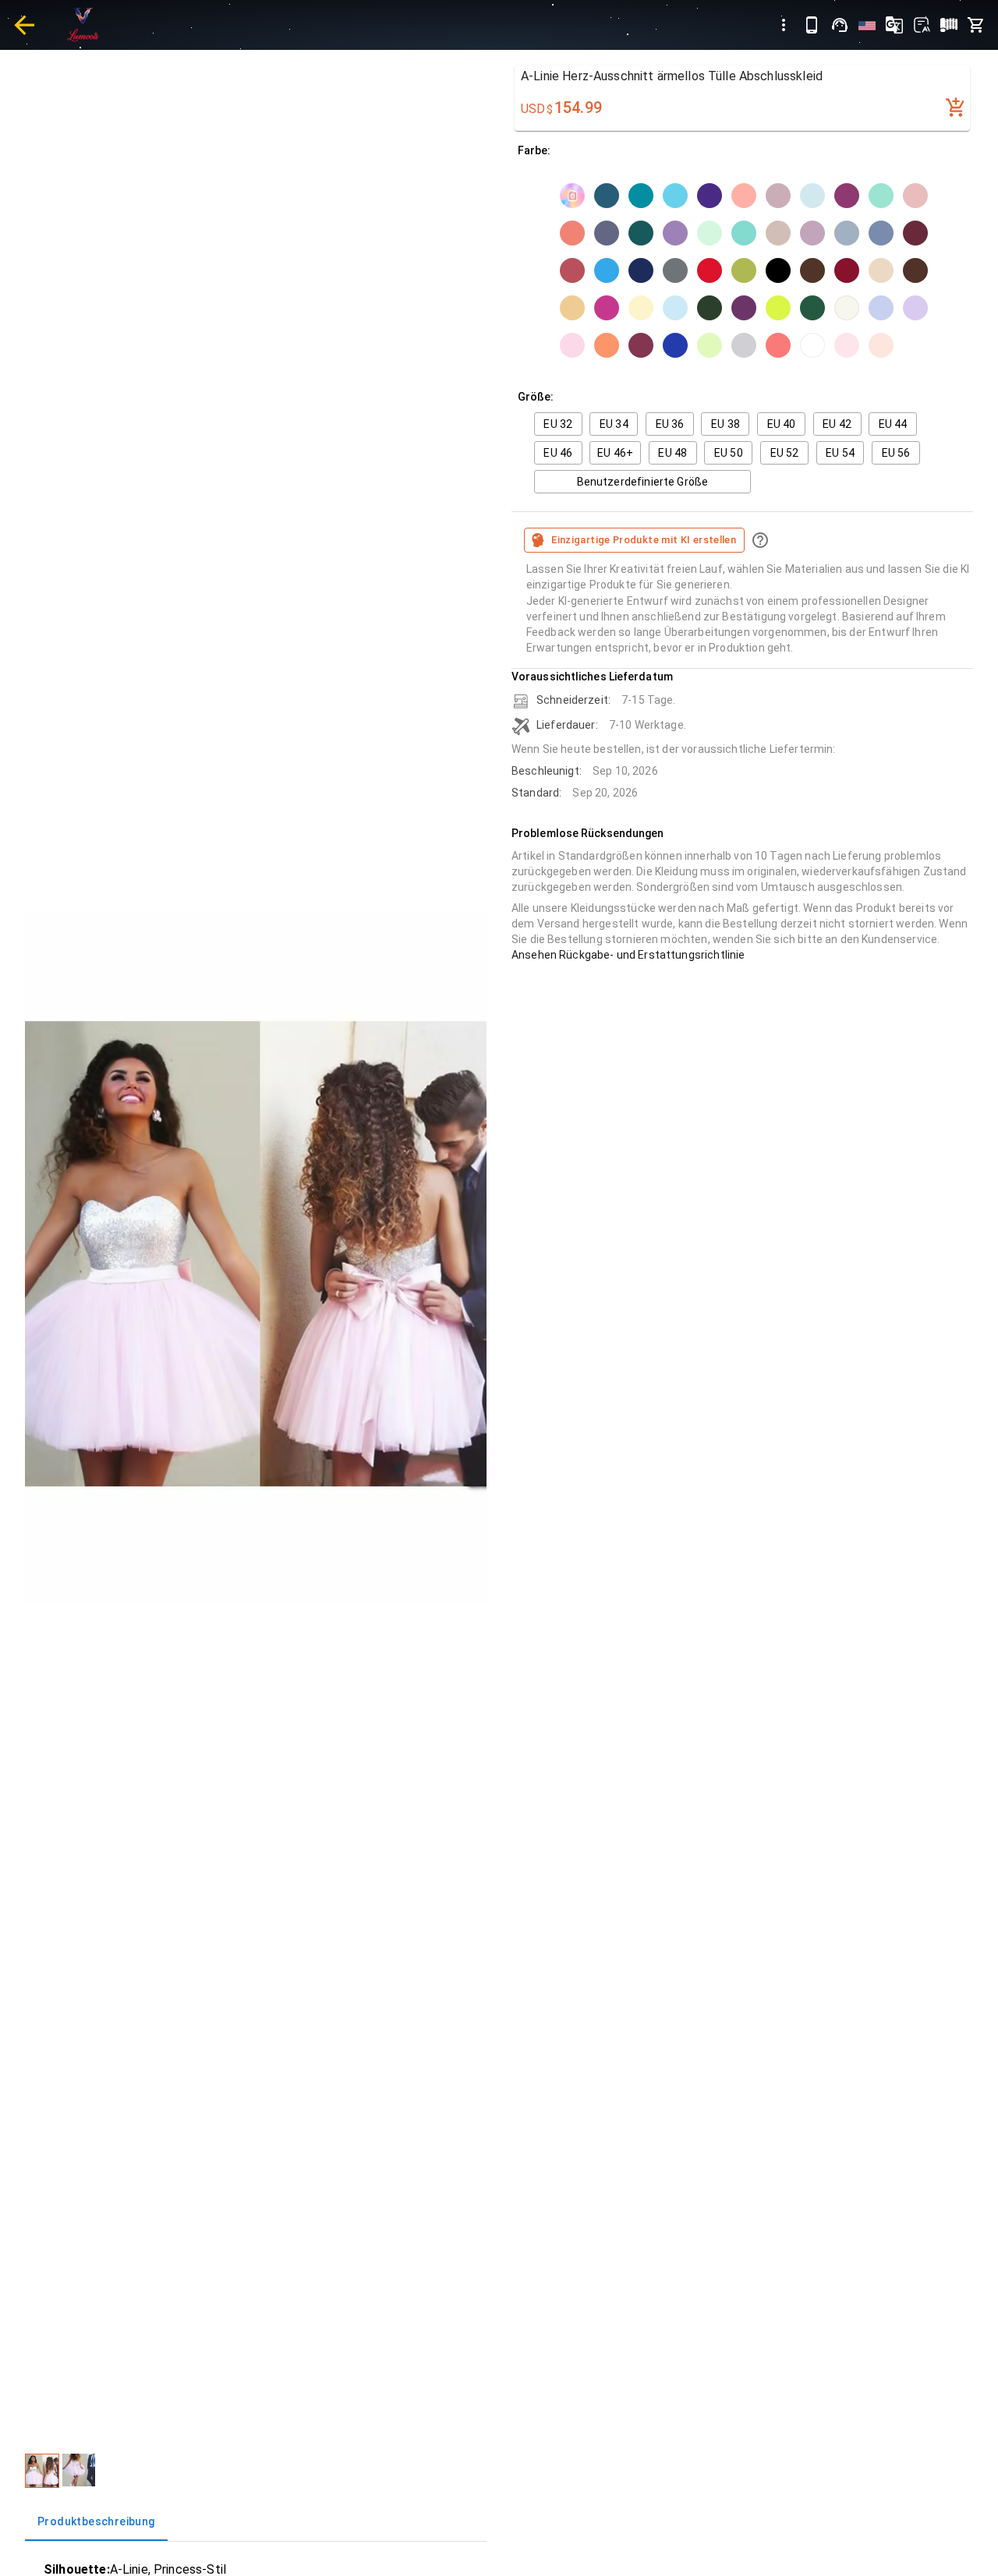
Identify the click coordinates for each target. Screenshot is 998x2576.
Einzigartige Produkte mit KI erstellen (644, 540)
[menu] (784, 25)
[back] (24, 25)
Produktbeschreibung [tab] (96, 2521)
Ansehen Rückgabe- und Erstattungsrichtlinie (628, 955)
